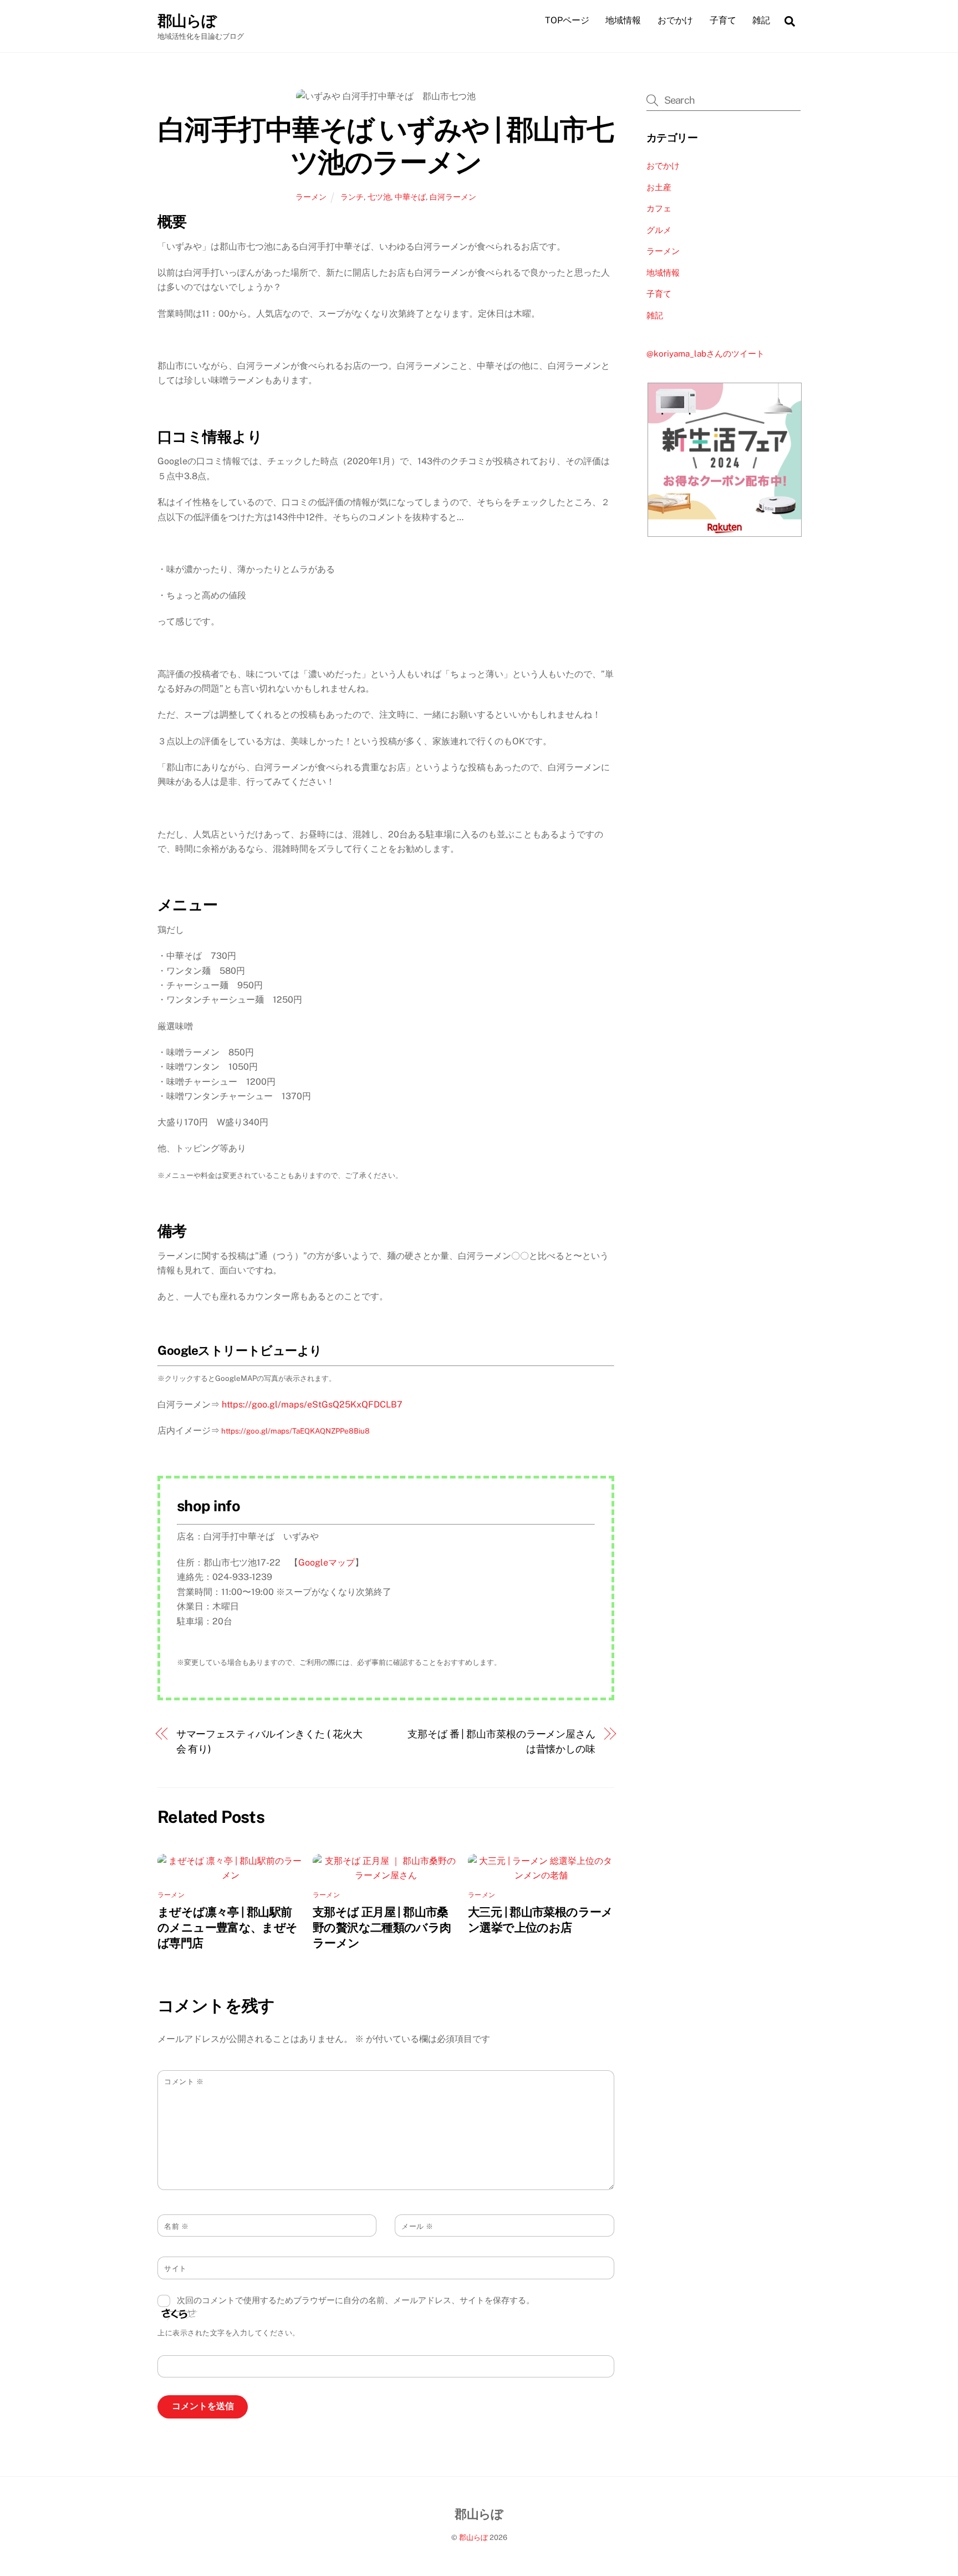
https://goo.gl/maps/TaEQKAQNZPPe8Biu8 (295, 1431)
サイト (175, 2268)
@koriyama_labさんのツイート (705, 354)
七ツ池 (379, 197)
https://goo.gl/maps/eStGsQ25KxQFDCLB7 (312, 1404)
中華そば (410, 197)
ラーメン (311, 197)
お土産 (659, 187)
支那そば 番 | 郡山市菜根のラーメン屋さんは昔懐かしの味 (501, 1741)
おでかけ (675, 20)
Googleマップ (327, 1563)
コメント (184, 2082)
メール (417, 2226)
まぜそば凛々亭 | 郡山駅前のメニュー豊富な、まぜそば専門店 (228, 1927)
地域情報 (623, 20)
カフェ (659, 208)
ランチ (352, 197)
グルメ (659, 230)
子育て (723, 20)
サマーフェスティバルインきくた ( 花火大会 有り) (269, 1741)
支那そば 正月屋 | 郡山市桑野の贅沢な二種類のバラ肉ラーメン (382, 1927)
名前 (176, 2226)
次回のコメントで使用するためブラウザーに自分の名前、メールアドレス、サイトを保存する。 (356, 2300)
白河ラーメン (453, 197)
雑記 (761, 20)
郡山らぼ (473, 2537)
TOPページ (567, 20)
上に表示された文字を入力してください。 (229, 2333)
